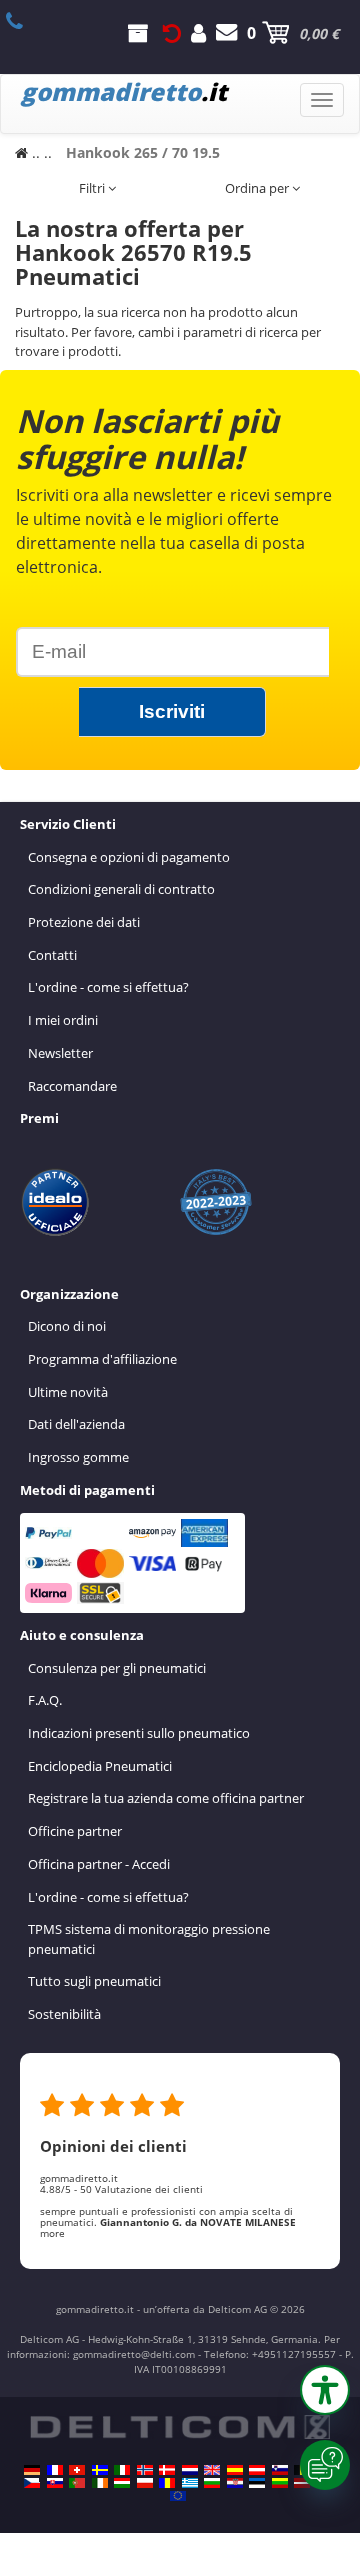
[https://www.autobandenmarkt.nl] (190, 2470)
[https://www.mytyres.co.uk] (212, 2470)
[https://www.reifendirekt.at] (257, 2470)
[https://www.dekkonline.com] (145, 2470)
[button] (325, 2390)
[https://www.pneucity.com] (77, 2483)
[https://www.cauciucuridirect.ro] (167, 2483)
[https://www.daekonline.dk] (167, 2470)
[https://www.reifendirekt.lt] (280, 2483)
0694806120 (25, 21)
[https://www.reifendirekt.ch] (77, 2470)
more (52, 2233)
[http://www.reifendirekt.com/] (178, 2496)
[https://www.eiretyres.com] (100, 2483)
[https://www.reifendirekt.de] (32, 2470)
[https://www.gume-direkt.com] (280, 2470)
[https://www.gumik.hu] (122, 2483)
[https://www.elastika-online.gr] (190, 2483)
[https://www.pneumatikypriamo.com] (55, 2483)
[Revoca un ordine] (172, 33)
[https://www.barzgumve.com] (212, 2483)
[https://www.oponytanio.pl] (145, 2483)
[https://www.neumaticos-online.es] (235, 2470)
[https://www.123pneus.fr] (55, 2470)
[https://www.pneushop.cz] (32, 2483)
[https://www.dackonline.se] (100, 2470)
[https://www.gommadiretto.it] (122, 2470)
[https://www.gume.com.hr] (235, 2483)
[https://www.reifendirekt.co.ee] (257, 2483)
